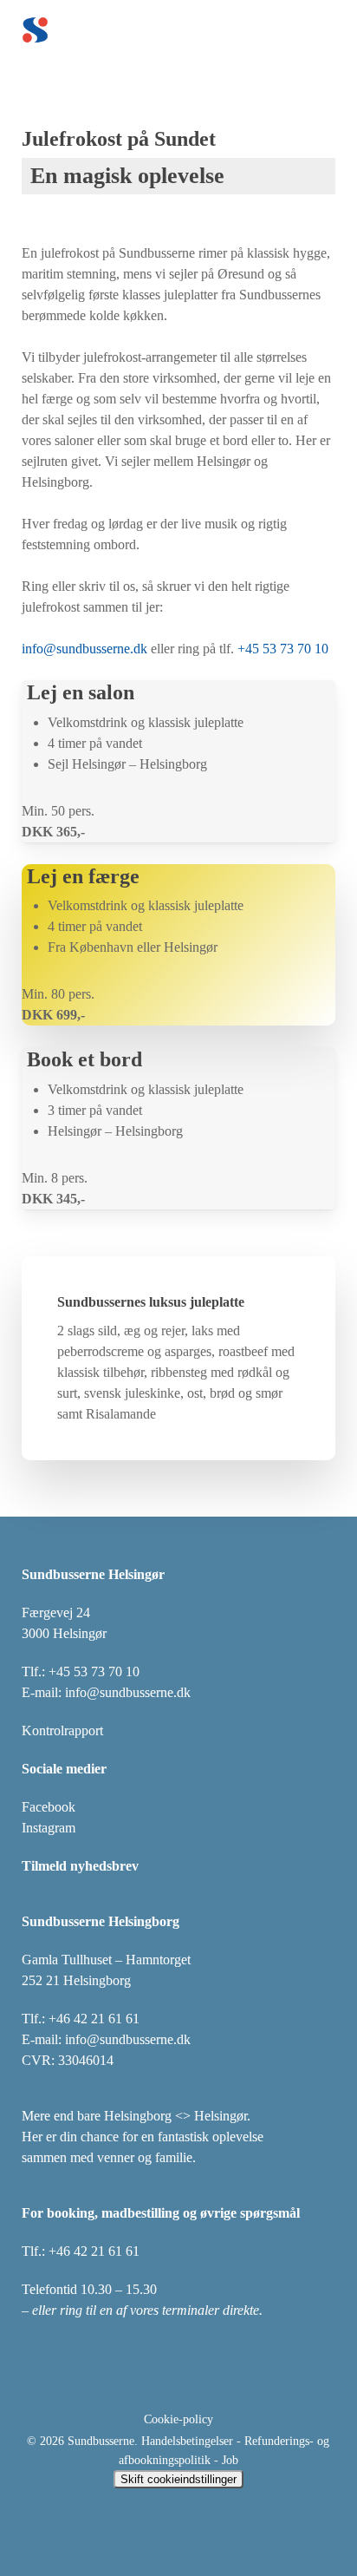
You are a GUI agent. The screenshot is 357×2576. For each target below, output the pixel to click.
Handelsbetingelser (187, 2441)
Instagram (49, 1828)
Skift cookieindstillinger (178, 2479)
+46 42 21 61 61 (94, 2019)
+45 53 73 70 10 (283, 649)
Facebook (49, 1807)
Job (230, 2460)
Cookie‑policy (178, 2419)
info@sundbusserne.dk (84, 649)
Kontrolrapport (62, 1730)
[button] (332, 30)
